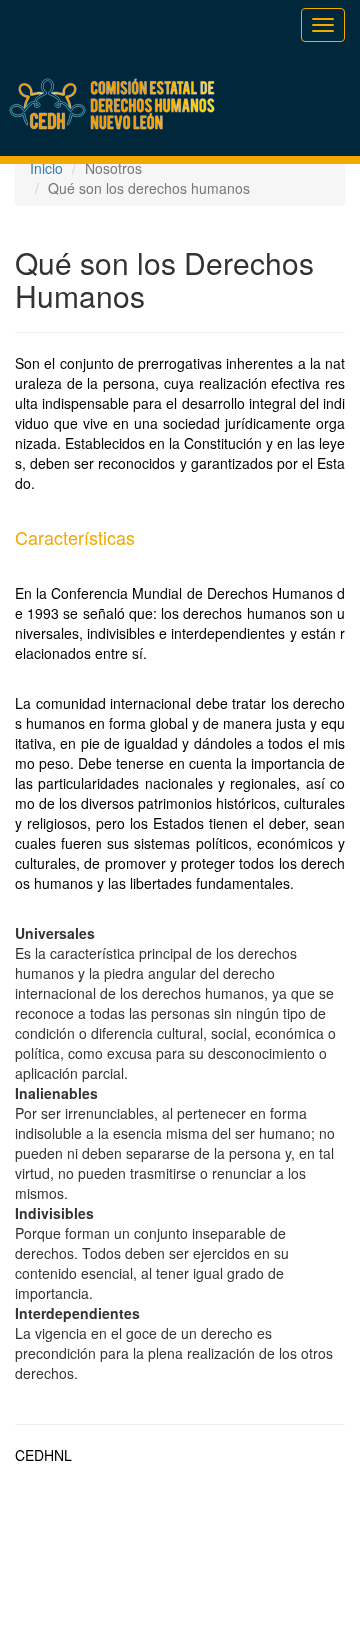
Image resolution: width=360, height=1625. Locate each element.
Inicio (46, 168)
